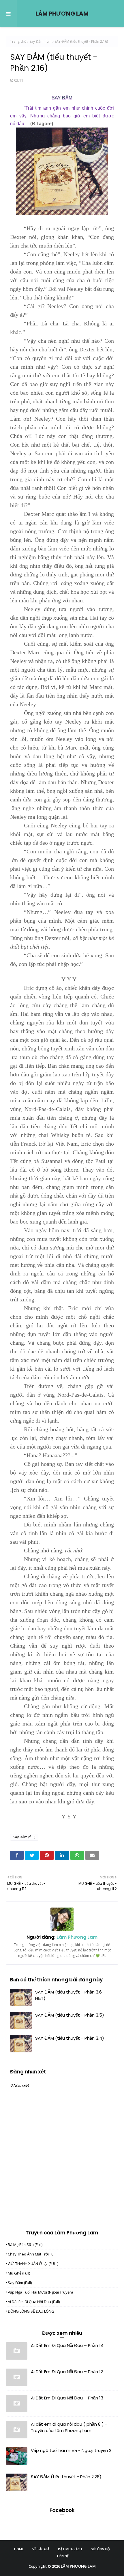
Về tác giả (41, 2549)
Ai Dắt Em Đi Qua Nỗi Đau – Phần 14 (67, 2345)
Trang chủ (18, 41)
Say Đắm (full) (40, 41)
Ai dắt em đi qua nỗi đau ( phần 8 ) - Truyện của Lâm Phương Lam (69, 2427)
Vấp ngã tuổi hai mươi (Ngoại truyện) (40, 2292)
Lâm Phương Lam (76, 1937)
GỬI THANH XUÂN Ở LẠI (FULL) (33, 2264)
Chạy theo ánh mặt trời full (32, 2254)
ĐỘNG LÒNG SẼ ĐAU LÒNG (31, 2311)
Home (19, 2549)
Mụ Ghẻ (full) (19, 2273)
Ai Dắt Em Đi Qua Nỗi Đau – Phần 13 (67, 2398)
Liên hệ (63, 2556)
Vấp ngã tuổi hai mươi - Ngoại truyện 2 (71, 2450)
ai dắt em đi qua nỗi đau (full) (34, 2302)
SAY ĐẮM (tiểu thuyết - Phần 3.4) (70, 2038)
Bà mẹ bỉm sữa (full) (25, 2245)
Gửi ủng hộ (100, 2549)
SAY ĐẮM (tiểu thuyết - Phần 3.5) (70, 2015)
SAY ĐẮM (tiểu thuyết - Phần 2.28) (66, 2477)
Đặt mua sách (70, 2549)
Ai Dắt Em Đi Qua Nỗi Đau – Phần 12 (67, 2372)
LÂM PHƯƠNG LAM (62, 14)
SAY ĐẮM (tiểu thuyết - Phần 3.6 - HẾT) (70, 1995)
